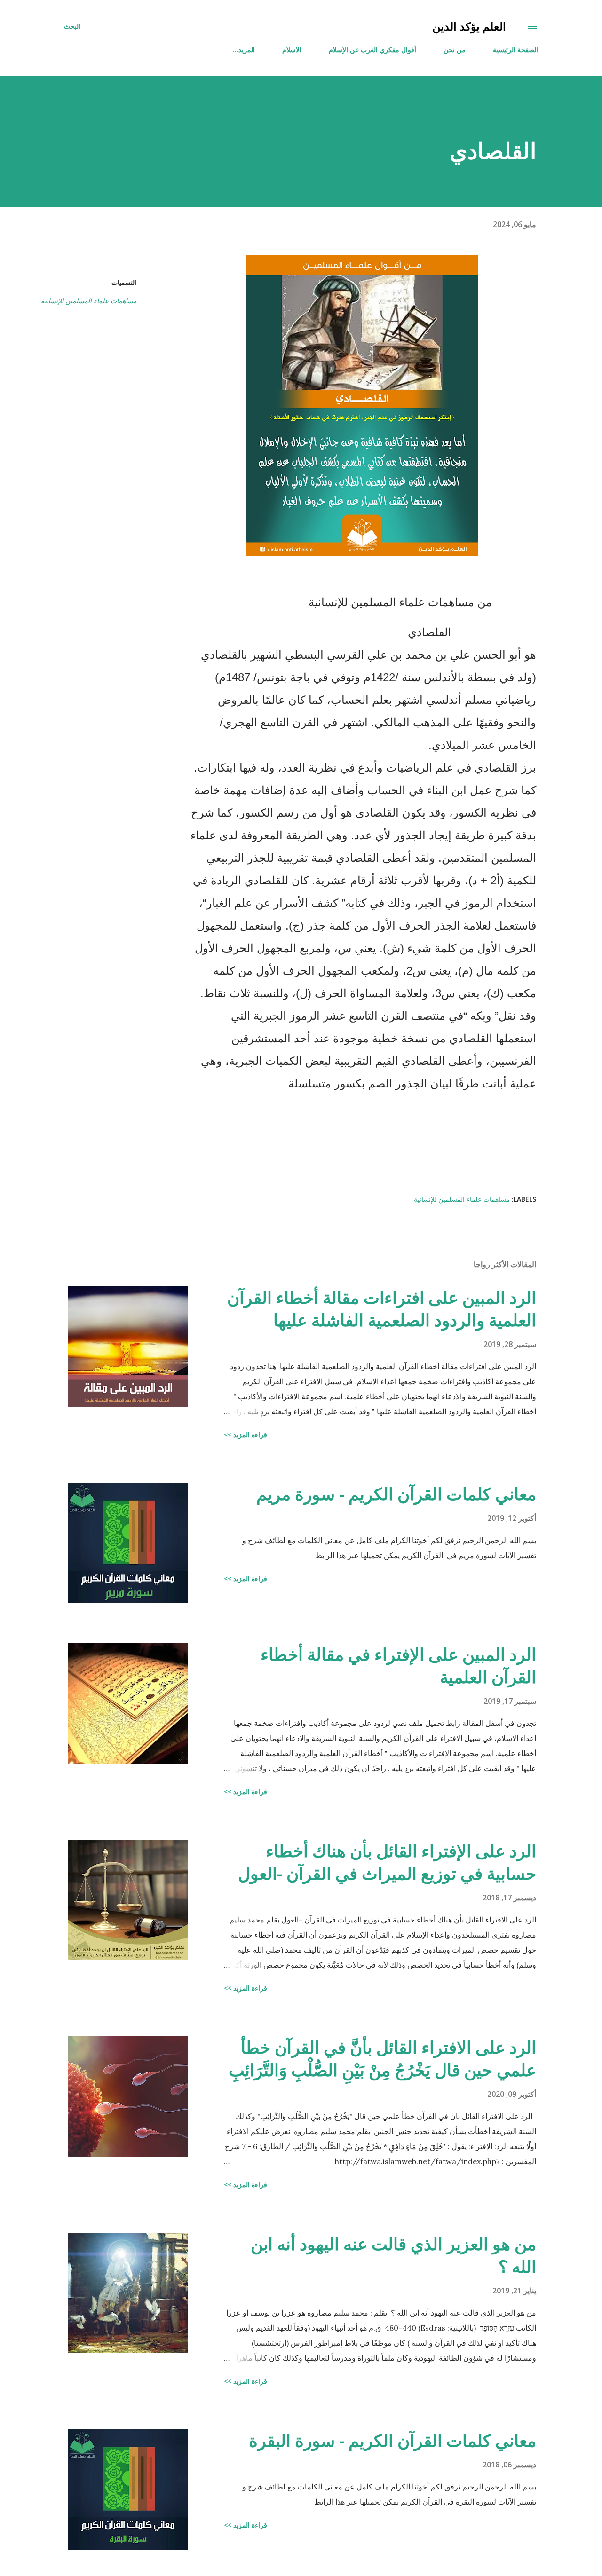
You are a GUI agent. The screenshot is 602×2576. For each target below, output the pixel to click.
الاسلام (292, 50)
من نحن (455, 50)
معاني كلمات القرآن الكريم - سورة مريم (396, 1494)
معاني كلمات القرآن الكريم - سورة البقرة (392, 2440)
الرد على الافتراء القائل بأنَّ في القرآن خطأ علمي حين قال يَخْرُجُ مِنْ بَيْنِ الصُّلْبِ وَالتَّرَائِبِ (382, 2059)
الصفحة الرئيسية (515, 50)
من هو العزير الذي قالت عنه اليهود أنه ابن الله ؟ (393, 2255)
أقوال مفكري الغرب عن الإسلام (372, 50)
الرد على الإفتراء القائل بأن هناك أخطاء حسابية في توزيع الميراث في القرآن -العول (387, 1862)
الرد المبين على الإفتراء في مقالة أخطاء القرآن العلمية (398, 1666)
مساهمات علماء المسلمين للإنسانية (89, 301)
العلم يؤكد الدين (469, 26)
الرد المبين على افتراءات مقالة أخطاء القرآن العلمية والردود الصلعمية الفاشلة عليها (382, 1309)
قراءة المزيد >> (246, 1435)
